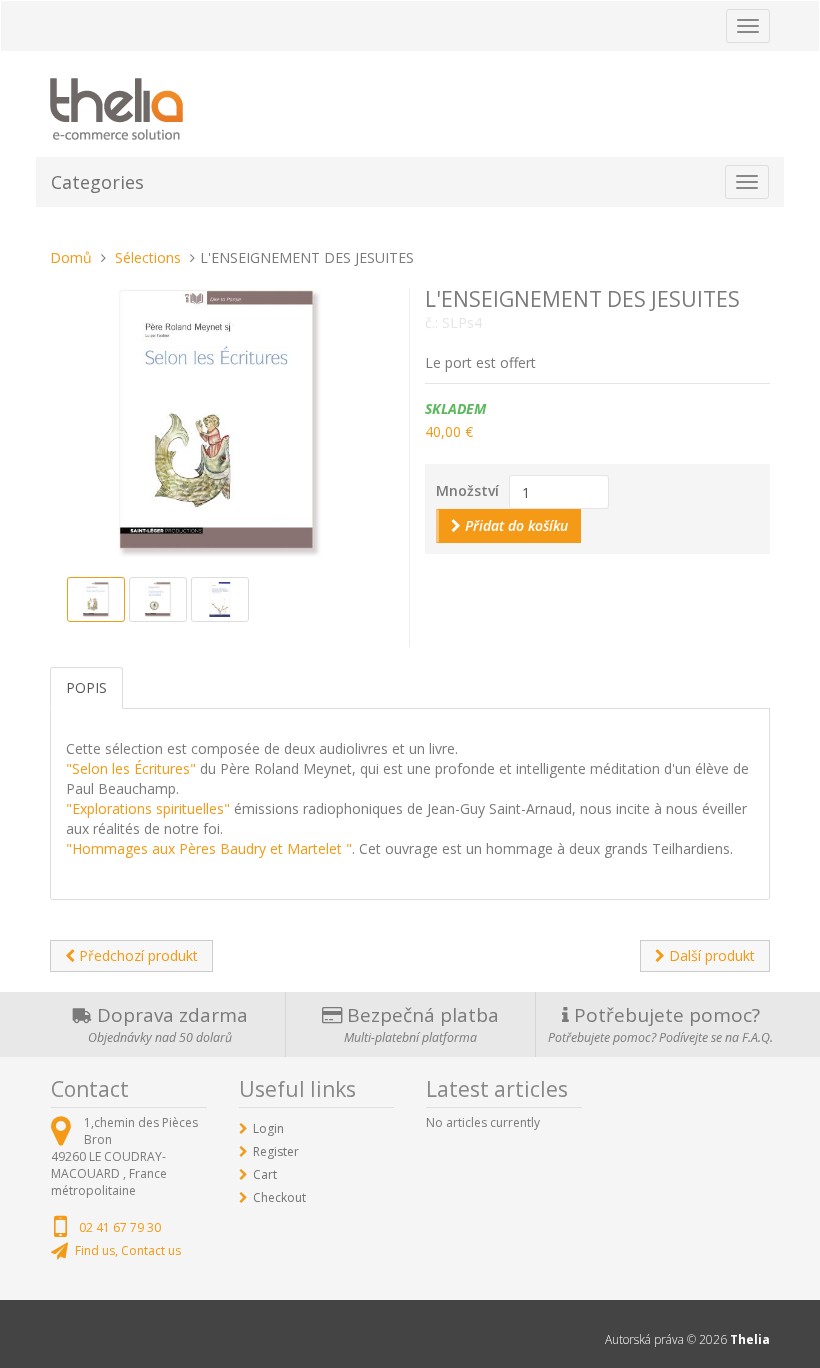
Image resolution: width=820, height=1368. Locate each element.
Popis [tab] (86, 687)
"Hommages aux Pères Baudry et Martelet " (209, 848)
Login (268, 1128)
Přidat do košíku (514, 525)
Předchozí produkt (136, 955)
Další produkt (710, 955)
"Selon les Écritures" (131, 768)
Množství (467, 490)
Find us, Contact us (128, 1250)
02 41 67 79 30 (120, 1227)
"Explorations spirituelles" (150, 808)
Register (276, 1151)
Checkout (279, 1197)
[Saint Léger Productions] (116, 105)
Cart (265, 1174)
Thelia (750, 1339)
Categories (97, 182)
